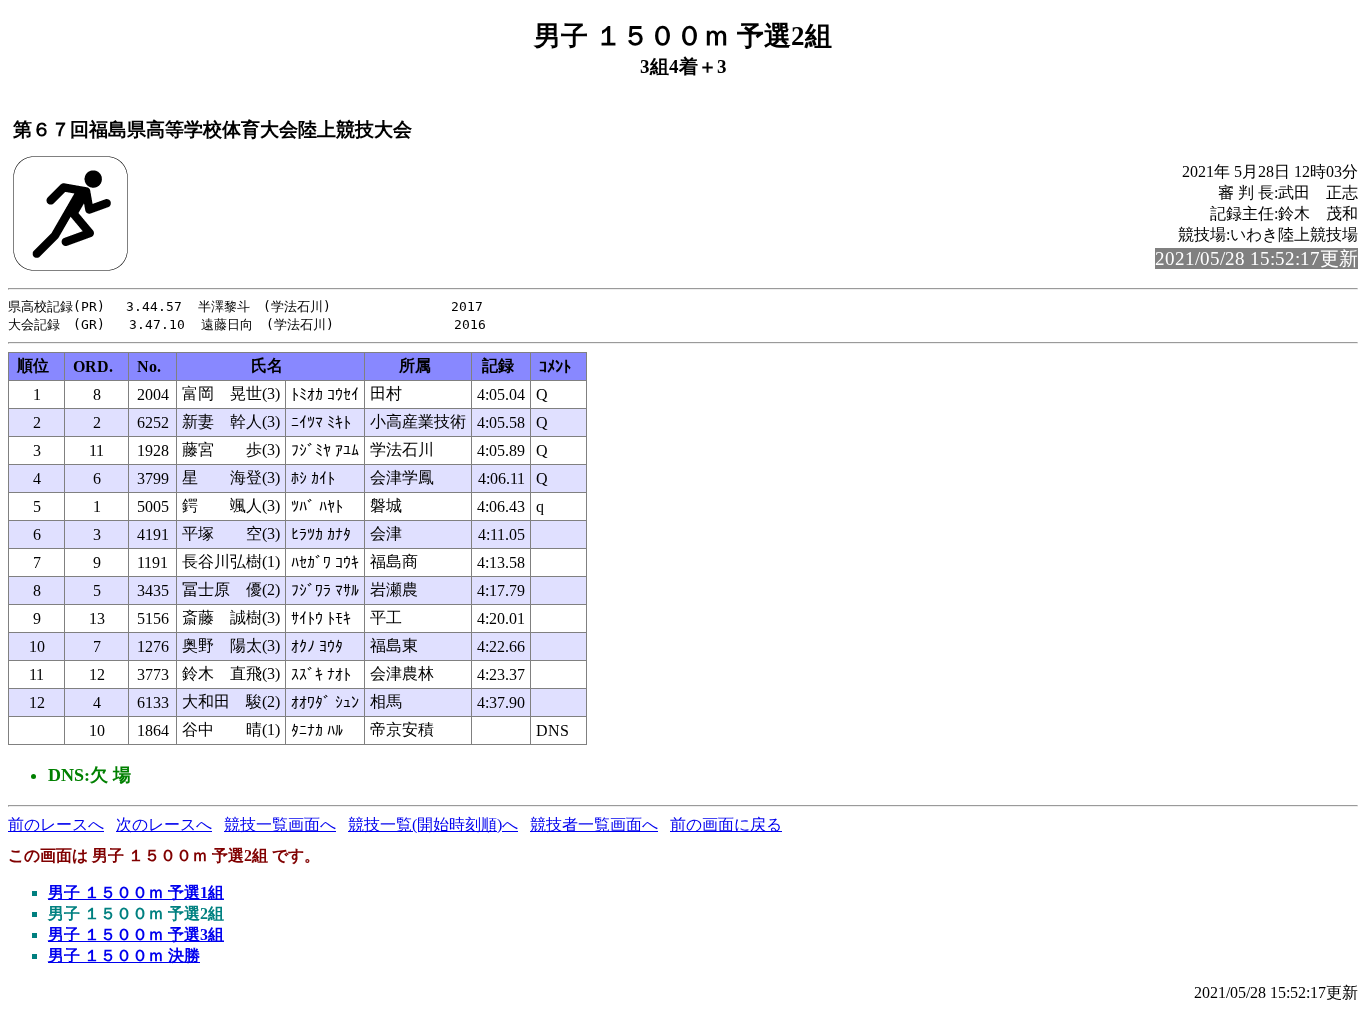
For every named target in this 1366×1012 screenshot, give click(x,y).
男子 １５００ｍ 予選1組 (136, 892)
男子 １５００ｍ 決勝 (124, 955)
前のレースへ (56, 824)
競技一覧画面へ (280, 824)
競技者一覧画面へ (594, 824)
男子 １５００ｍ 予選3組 (136, 934)
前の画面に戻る (726, 824)
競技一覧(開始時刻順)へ (433, 824)
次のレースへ (164, 824)
